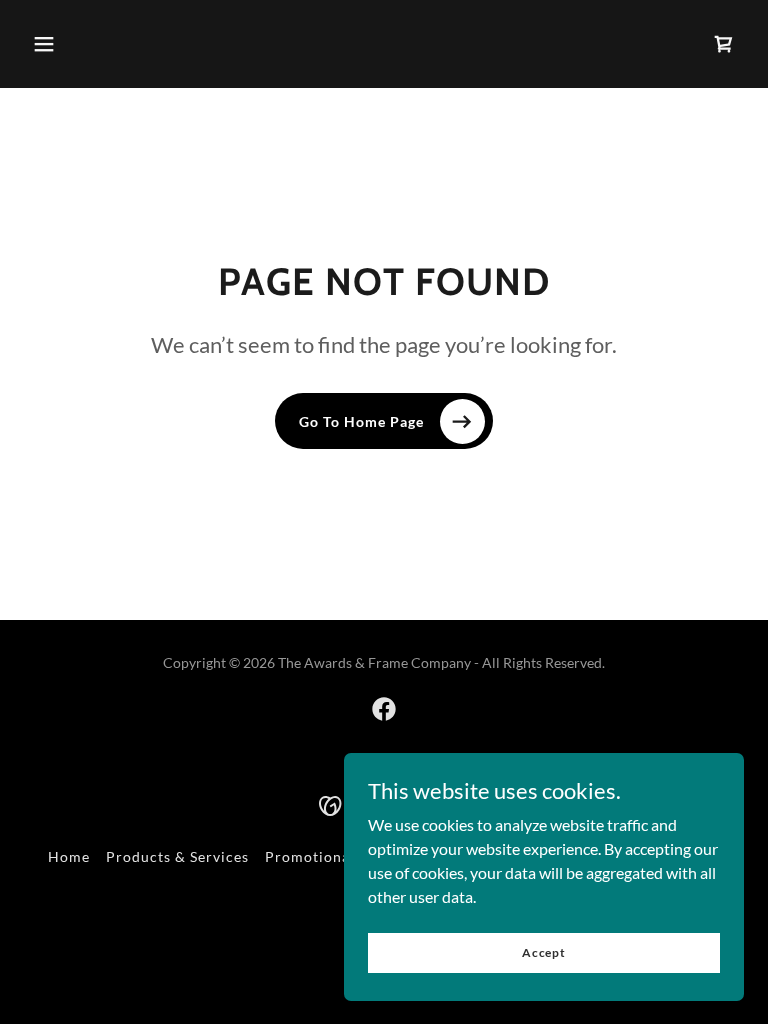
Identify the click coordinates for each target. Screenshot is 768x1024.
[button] (44, 44)
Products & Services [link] (177, 856)
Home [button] (69, 856)
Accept (544, 952)
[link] (384, 709)
